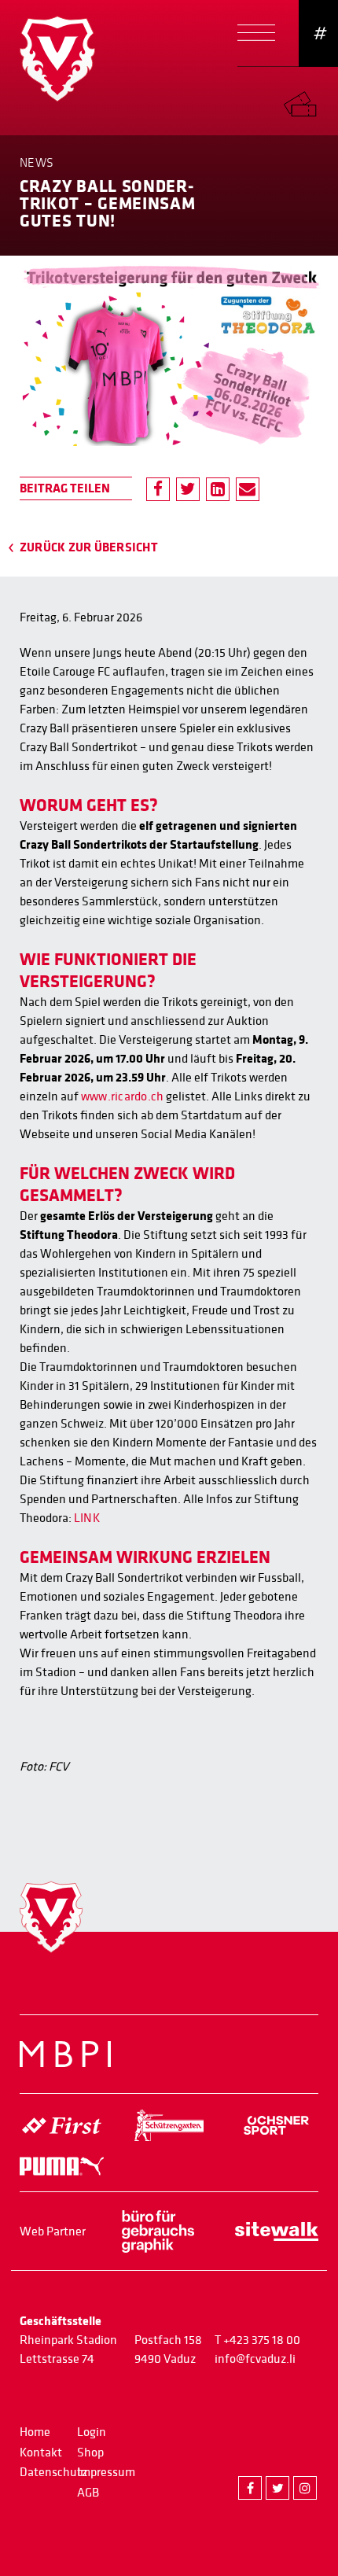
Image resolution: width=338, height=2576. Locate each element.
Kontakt (41, 2453)
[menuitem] (310, 100)
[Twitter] (188, 489)
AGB (88, 2493)
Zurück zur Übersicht (89, 547)
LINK (87, 1518)
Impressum (106, 2472)
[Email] (248, 489)
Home (35, 2432)
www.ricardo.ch (122, 1096)
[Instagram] (305, 2488)
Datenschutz (53, 2472)
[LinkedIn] (218, 489)
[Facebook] (158, 489)
